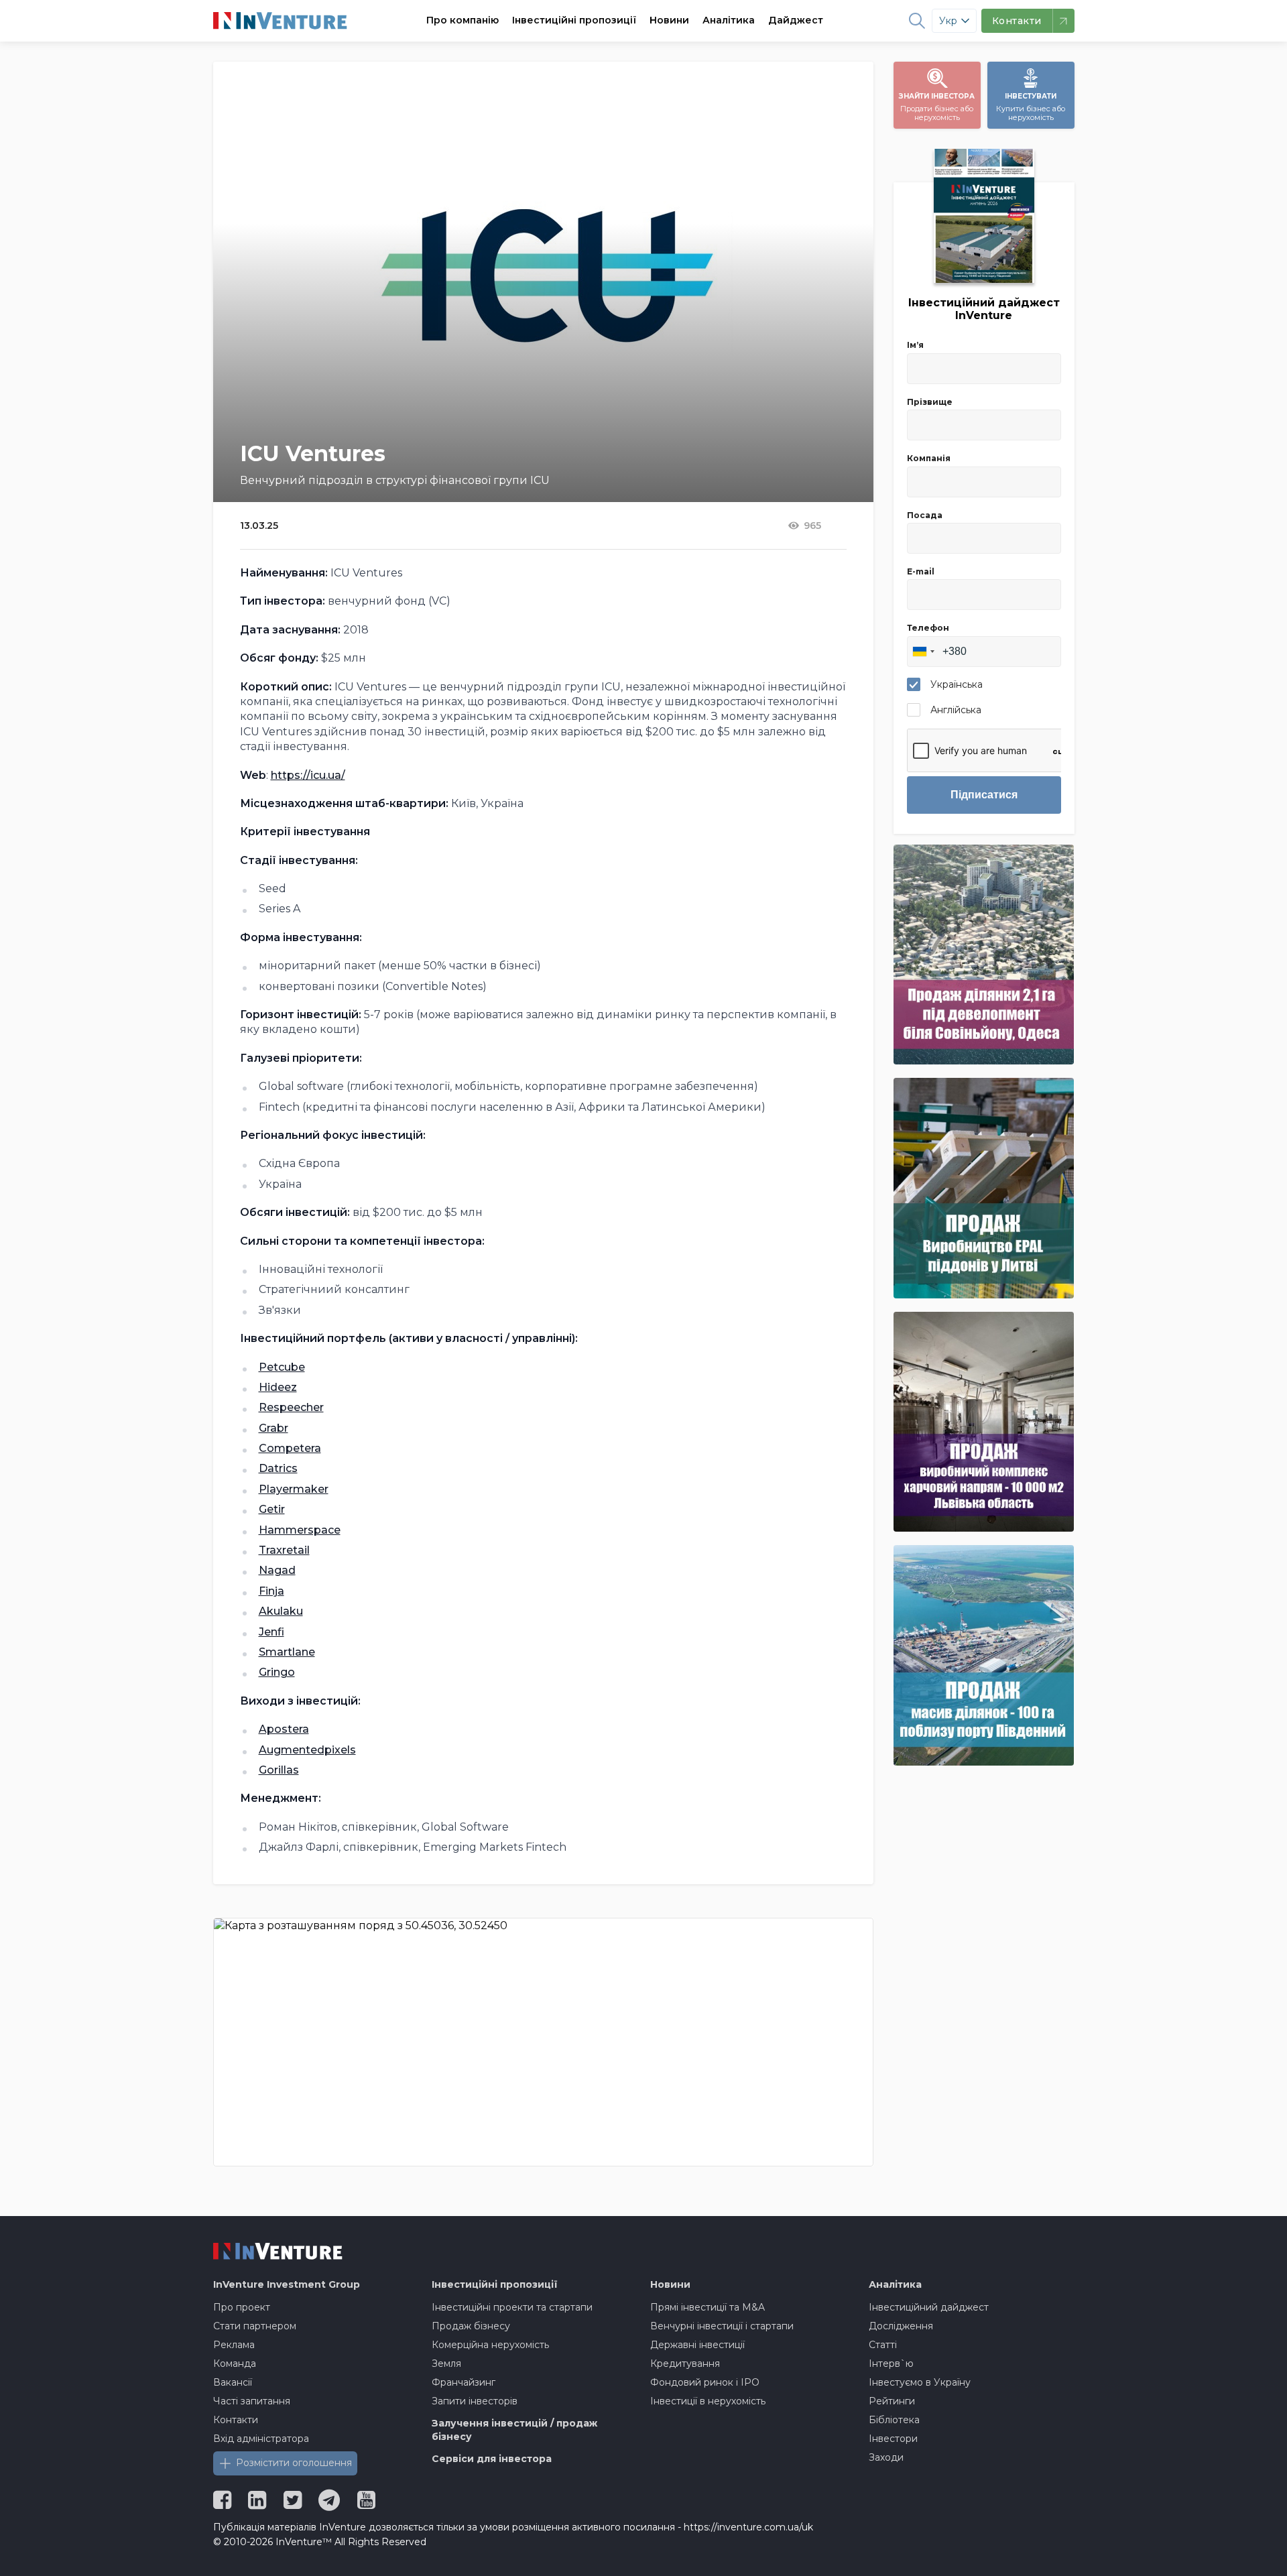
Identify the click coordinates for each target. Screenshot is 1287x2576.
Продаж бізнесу (471, 2326)
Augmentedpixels (307, 1750)
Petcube (282, 1367)
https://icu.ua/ (308, 775)
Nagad (277, 1570)
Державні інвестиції (697, 2345)
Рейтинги (892, 2401)
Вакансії (233, 2382)
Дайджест (796, 20)
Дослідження (901, 2326)
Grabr (273, 1428)
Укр (948, 21)
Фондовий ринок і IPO (705, 2382)
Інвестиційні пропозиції (574, 20)
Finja (271, 1591)
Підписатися (984, 795)
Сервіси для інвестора (492, 2459)
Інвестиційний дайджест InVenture (984, 309)
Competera (290, 1448)
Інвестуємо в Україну (920, 2382)
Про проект (242, 2307)
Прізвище (930, 402)
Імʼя (915, 345)
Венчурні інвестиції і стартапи (722, 2326)
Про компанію (463, 20)
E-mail (921, 571)
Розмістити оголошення (294, 2463)
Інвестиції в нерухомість (708, 2401)
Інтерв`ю (891, 2364)
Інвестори (893, 2439)
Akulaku (281, 1611)
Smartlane (287, 1652)
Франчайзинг (464, 2382)
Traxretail (284, 1550)
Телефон (928, 628)
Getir (272, 1509)
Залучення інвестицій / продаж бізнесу (514, 2430)
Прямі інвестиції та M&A (708, 2307)
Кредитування (685, 2364)
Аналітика (729, 20)
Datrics (278, 1468)
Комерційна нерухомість (490, 2345)
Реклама (234, 2345)
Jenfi (271, 1632)
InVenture (287, 2284)
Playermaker (294, 1489)
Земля (446, 2364)
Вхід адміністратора (261, 2439)
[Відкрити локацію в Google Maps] (543, 2042)
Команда (235, 2364)
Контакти (236, 2420)
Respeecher (291, 1407)
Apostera (284, 1729)
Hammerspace (300, 1530)
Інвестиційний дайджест (929, 2307)
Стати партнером (255, 2326)
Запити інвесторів (475, 2401)
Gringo (277, 1672)
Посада (925, 515)
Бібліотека (894, 2420)
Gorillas (279, 1770)
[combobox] (923, 652)
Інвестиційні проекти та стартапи (512, 2307)
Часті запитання (252, 2401)
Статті (883, 2345)
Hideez (278, 1387)
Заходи (886, 2457)
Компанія (929, 458)
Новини (669, 20)
